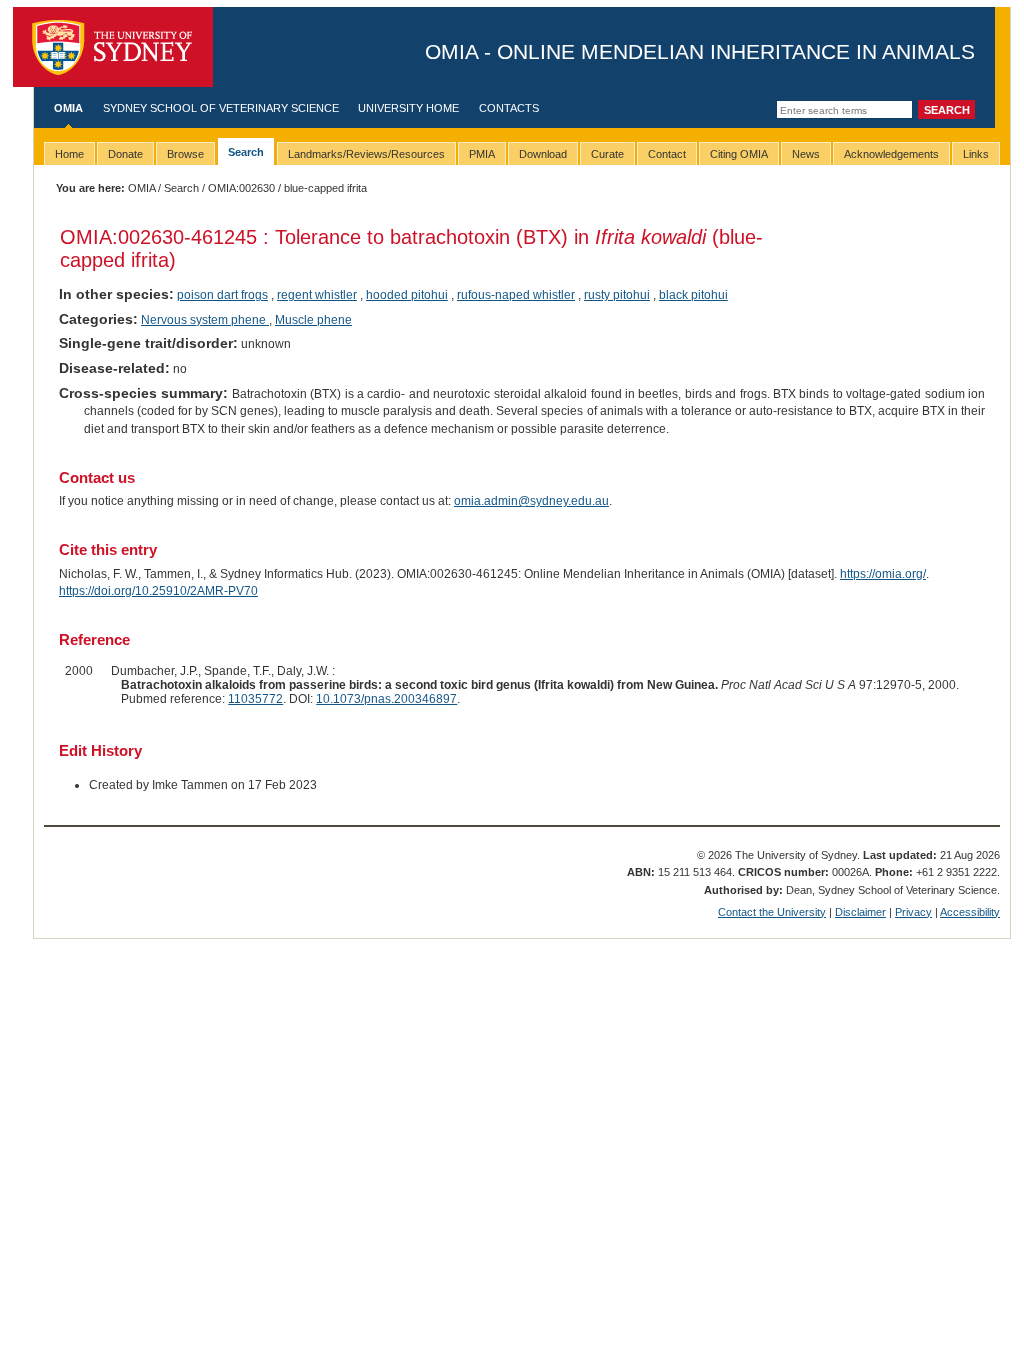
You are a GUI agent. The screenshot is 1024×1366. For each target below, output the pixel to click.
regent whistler (317, 295)
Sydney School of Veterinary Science (221, 108)
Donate (125, 154)
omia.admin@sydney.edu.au (531, 501)
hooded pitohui (407, 295)
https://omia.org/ (883, 574)
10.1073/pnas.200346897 (386, 699)
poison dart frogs (222, 295)
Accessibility (970, 912)
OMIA (68, 108)
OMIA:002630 (241, 188)
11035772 (255, 699)
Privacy (913, 912)
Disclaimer (860, 912)
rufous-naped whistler (516, 295)
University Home (408, 108)
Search (181, 188)
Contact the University (772, 912)
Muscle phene (313, 320)
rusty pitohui (617, 295)
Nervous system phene (205, 320)
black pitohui (693, 295)
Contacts (509, 108)
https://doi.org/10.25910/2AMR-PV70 (158, 591)
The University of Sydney (113, 47)
